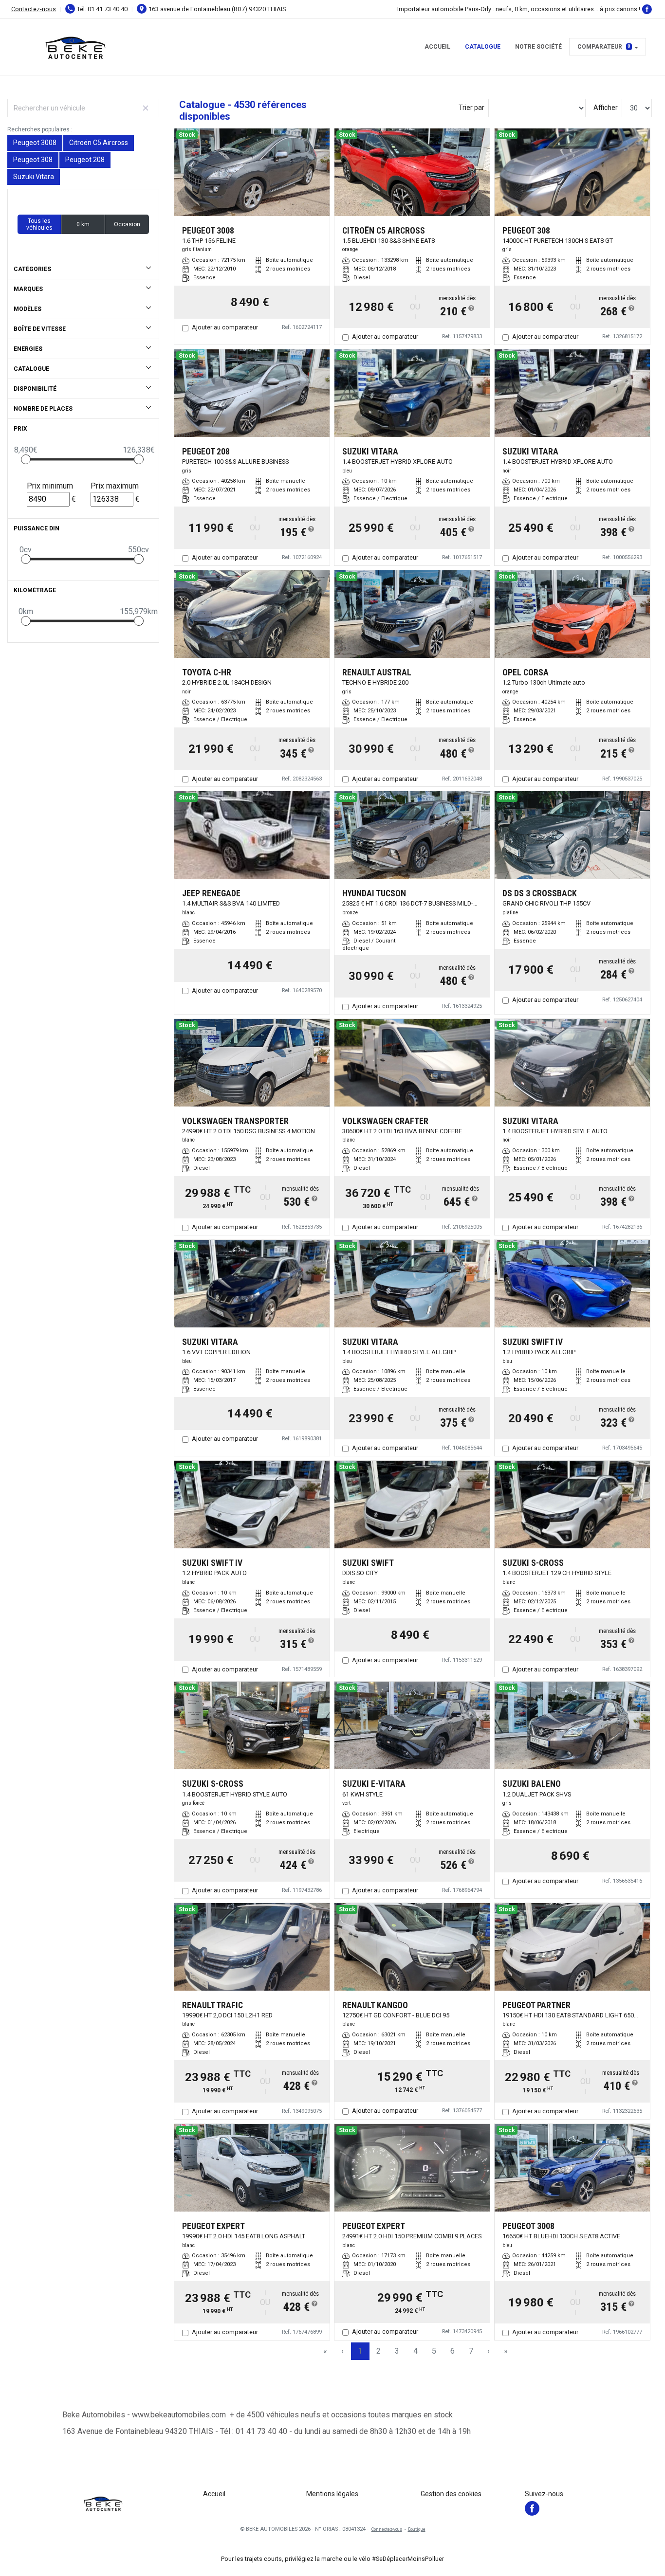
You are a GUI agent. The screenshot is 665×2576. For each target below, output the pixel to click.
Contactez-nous (34, 9)
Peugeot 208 (85, 160)
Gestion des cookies (451, 2494)
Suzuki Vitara (34, 177)
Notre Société (538, 47)
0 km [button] (83, 224)
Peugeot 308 (33, 160)
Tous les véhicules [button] (39, 224)
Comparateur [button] (604, 47)
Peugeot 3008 (35, 143)
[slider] (26, 459)
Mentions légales (332, 2494)
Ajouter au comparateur (225, 327)
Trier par (471, 108)
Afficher (606, 108)
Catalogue (483, 47)
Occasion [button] (127, 224)
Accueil (437, 47)
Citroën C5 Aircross (99, 143)
